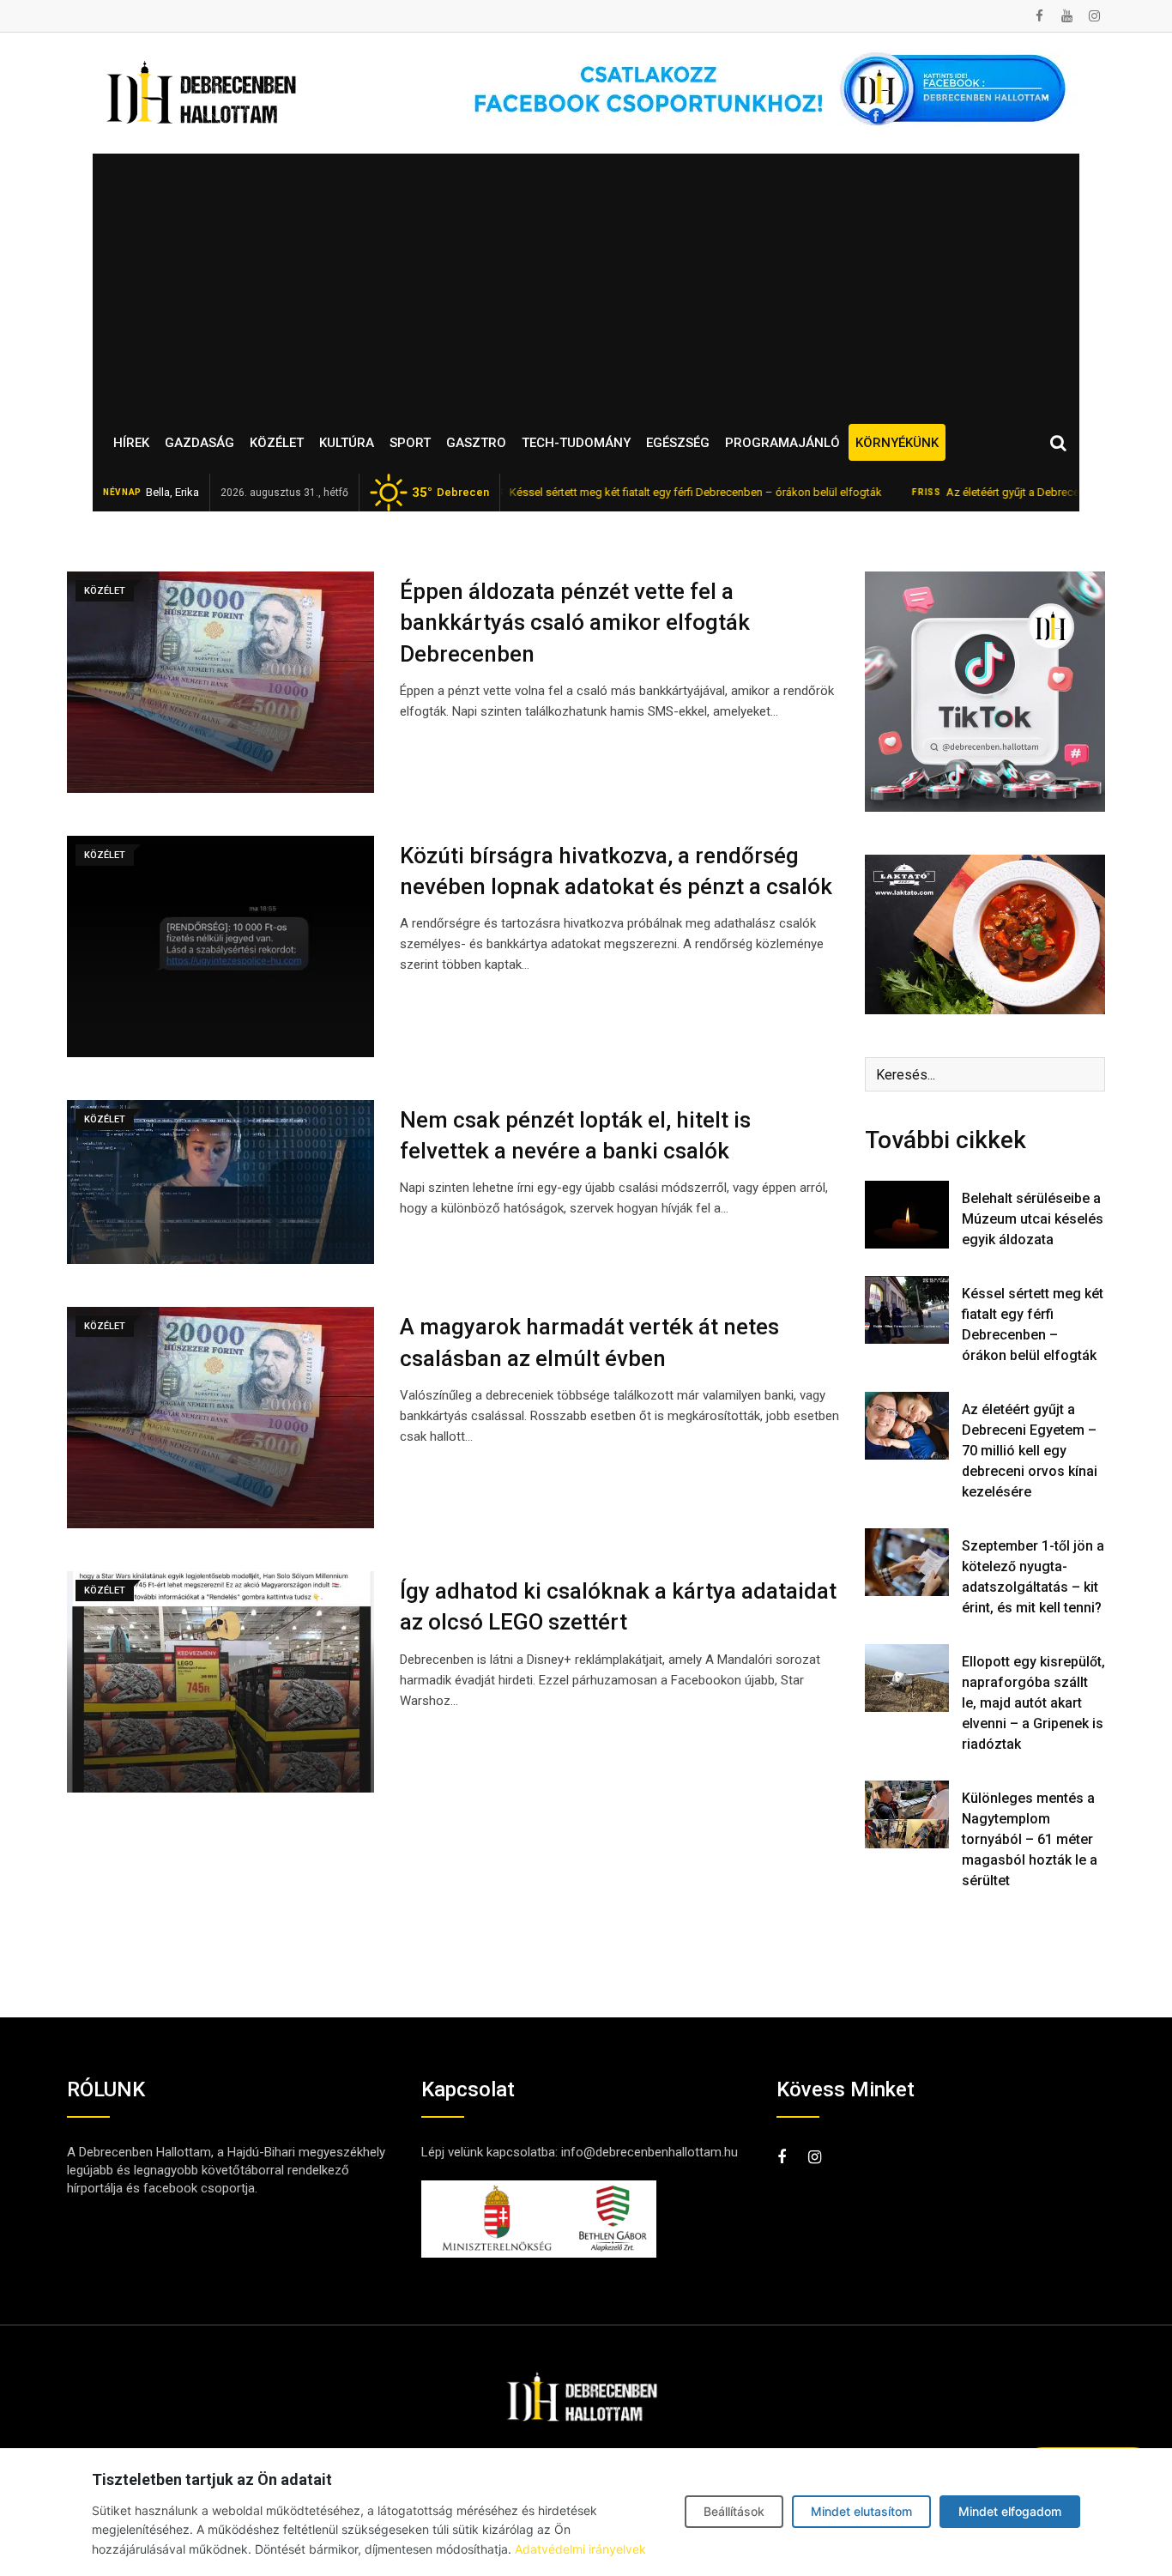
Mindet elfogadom (1010, 2511)
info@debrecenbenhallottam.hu (649, 2152)
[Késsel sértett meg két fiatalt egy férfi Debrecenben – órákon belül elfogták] (907, 1309)
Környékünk (897, 443)
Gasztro (476, 443)
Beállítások (734, 2511)
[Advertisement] (586, 282)
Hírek (131, 443)
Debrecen (450, 493)
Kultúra (347, 443)
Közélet (277, 443)
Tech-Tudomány (576, 443)
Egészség (678, 443)
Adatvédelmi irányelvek (580, 2549)
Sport (410, 443)
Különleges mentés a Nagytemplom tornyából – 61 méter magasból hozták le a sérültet (1030, 1839)
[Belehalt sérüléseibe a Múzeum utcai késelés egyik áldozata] (907, 1214)
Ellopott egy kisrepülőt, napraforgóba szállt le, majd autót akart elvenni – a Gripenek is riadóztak (1033, 1703)
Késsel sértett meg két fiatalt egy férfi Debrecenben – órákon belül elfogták (629, 492)
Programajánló (782, 443)
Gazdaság (199, 443)
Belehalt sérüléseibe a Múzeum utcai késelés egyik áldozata (1033, 1219)
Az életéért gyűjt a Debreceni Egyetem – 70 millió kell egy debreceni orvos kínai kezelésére (1030, 1451)
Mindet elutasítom (861, 2511)
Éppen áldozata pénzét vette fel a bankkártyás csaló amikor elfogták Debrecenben (575, 623)
